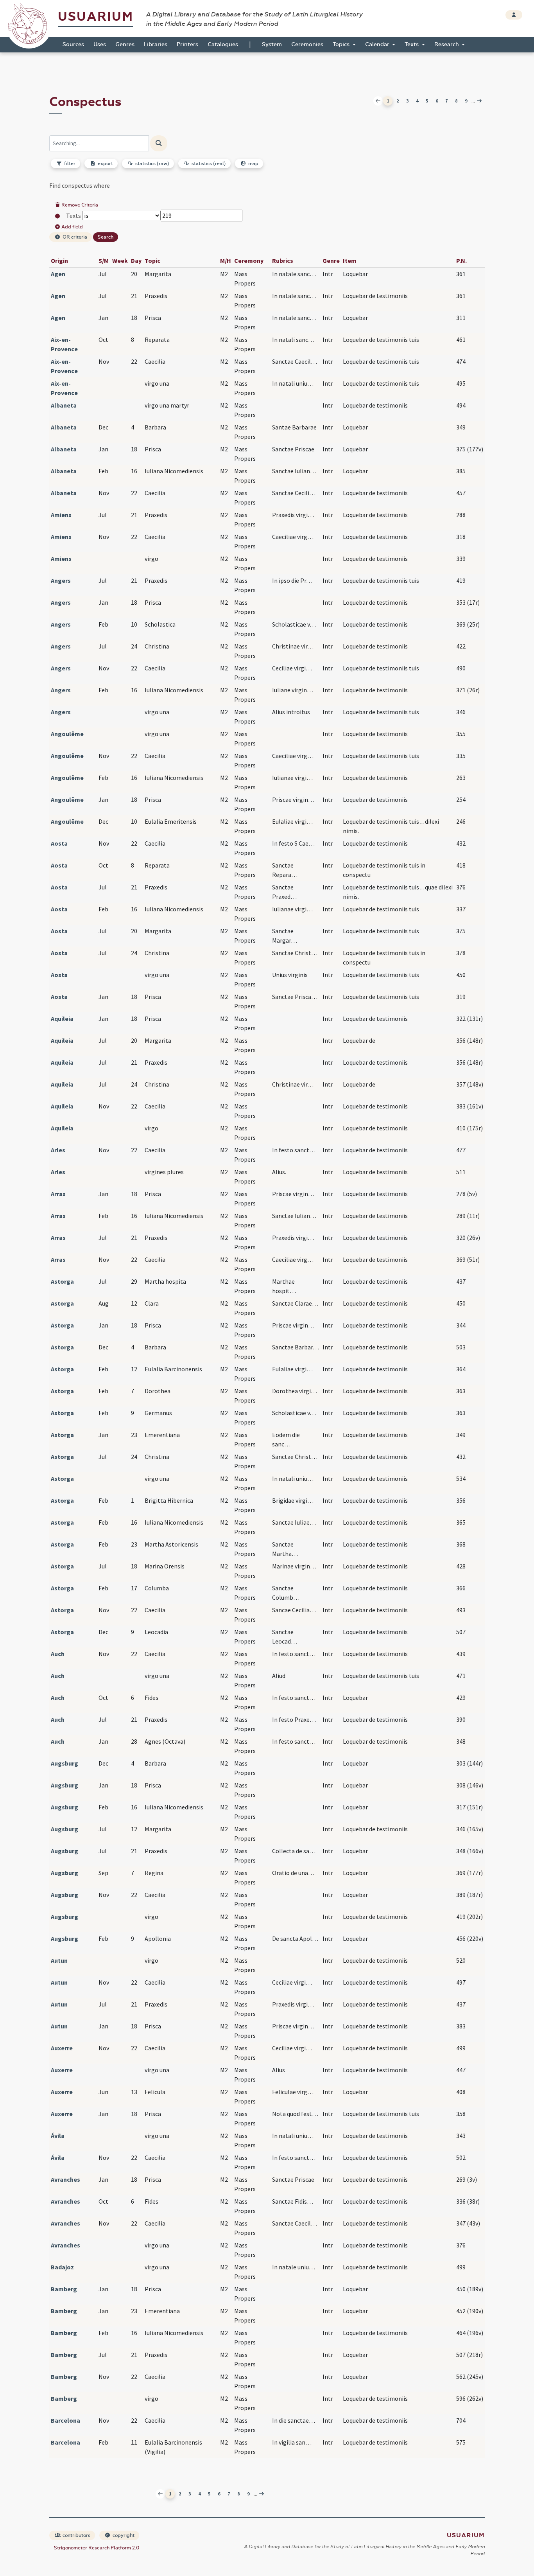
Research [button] (447, 44)
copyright (123, 2535)
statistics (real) (208, 163)
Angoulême (67, 734)
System (272, 44)
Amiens (61, 515)
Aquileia (62, 1019)
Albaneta (64, 405)
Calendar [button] (378, 44)
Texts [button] (412, 44)
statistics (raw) (152, 163)
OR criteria (74, 237)
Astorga (62, 1281)
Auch (58, 1654)
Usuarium (96, 17)
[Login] (514, 15)
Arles (58, 1150)
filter (69, 163)
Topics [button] (342, 44)
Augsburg (65, 1763)
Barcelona (65, 2420)
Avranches (65, 2179)
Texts (73, 216)
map (253, 163)
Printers (187, 44)
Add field (72, 227)
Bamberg (64, 2289)
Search (106, 237)
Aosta (59, 843)
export (105, 163)
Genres (125, 44)
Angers (61, 580)
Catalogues (223, 44)
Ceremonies (307, 44)
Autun (59, 1960)
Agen (58, 274)
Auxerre (62, 2048)
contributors (76, 2535)
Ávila (58, 2136)
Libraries (156, 44)
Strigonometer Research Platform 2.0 (97, 2548)
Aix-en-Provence (64, 344)
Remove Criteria (80, 205)
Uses (100, 44)
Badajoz (62, 2267)
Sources (73, 44)
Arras (58, 1194)
